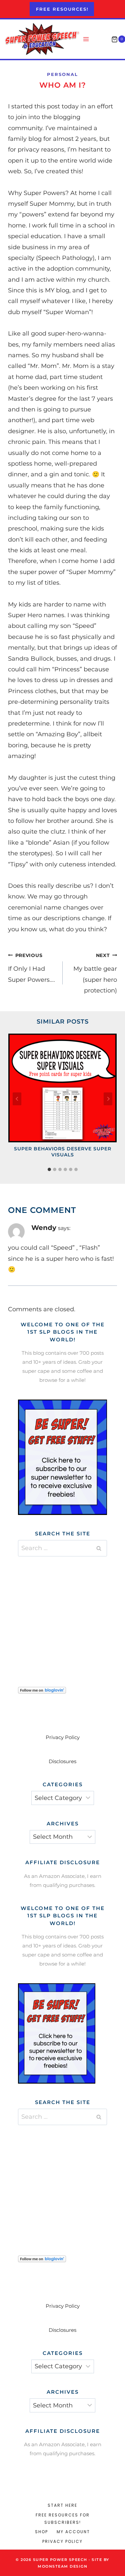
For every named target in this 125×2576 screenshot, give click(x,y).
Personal (62, 74)
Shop (41, 2532)
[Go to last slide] (17, 1099)
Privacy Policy (63, 1737)
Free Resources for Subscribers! (63, 2519)
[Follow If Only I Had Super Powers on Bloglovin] (62, 1690)
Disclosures (62, 1761)
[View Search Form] (101, 39)
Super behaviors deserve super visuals (63, 1152)
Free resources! (62, 9)
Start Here (62, 2505)
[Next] (108, 1099)
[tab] (49, 1169)
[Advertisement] (68, 1613)
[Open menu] (86, 39)
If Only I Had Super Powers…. (31, 968)
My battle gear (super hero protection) (95, 973)
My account (73, 2532)
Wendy (44, 1227)
